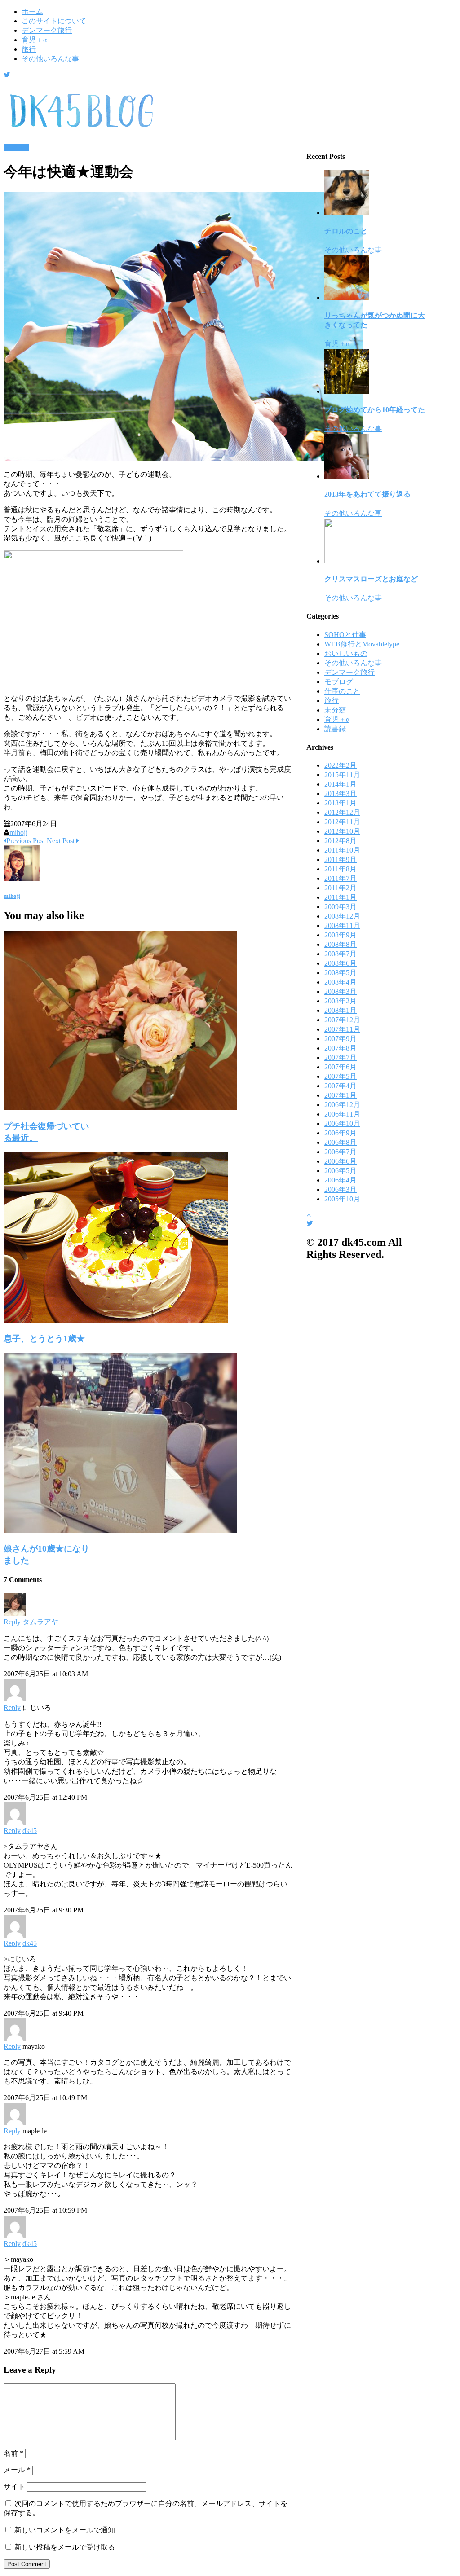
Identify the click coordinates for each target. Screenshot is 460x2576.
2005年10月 (342, 1199)
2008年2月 (341, 1001)
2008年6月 (341, 963)
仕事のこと (342, 691)
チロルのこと (346, 231)
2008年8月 (341, 944)
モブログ (339, 682)
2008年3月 (341, 991)
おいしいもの (346, 653)
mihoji (18, 833)
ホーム (32, 11)
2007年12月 (342, 1020)
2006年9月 (341, 1133)
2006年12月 (342, 1105)
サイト (14, 2486)
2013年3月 (341, 793)
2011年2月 (341, 888)
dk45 (30, 1831)
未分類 (335, 710)
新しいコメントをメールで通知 (65, 2530)
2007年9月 (341, 1039)
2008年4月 (341, 982)
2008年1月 (341, 1010)
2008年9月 (341, 935)
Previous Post (26, 841)
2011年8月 (341, 869)
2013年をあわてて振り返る (367, 494)
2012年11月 (342, 822)
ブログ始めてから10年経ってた (375, 410)
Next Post (62, 841)
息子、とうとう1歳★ (44, 1339)
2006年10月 (342, 1123)
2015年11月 (342, 775)
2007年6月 (341, 1067)
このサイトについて (54, 21)
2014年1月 (341, 784)
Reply (12, 1622)
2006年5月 (341, 1171)
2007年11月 (342, 1029)
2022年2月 (341, 765)
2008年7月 (341, 954)
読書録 (335, 729)
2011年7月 (341, 878)
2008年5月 (341, 973)
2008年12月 (342, 916)
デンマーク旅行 (47, 30)
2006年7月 (341, 1152)
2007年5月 (341, 1076)
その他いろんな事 (50, 59)
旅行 (29, 49)
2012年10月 (342, 831)
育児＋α (34, 40)
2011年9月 (341, 859)
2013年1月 (341, 803)
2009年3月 (341, 907)
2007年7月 (341, 1057)
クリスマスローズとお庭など (371, 579)
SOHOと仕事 (345, 635)
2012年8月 (341, 841)
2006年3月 (341, 1189)
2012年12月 (342, 812)
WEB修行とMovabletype (362, 644)
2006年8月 (341, 1142)
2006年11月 (342, 1114)
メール (17, 2470)
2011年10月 (342, 850)
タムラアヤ (40, 1622)
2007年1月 (341, 1095)
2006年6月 (341, 1161)
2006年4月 (341, 1180)
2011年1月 (341, 897)
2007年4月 (341, 1086)
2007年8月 (341, 1048)
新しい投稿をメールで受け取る (65, 2547)
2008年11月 (342, 925)
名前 (13, 2453)
